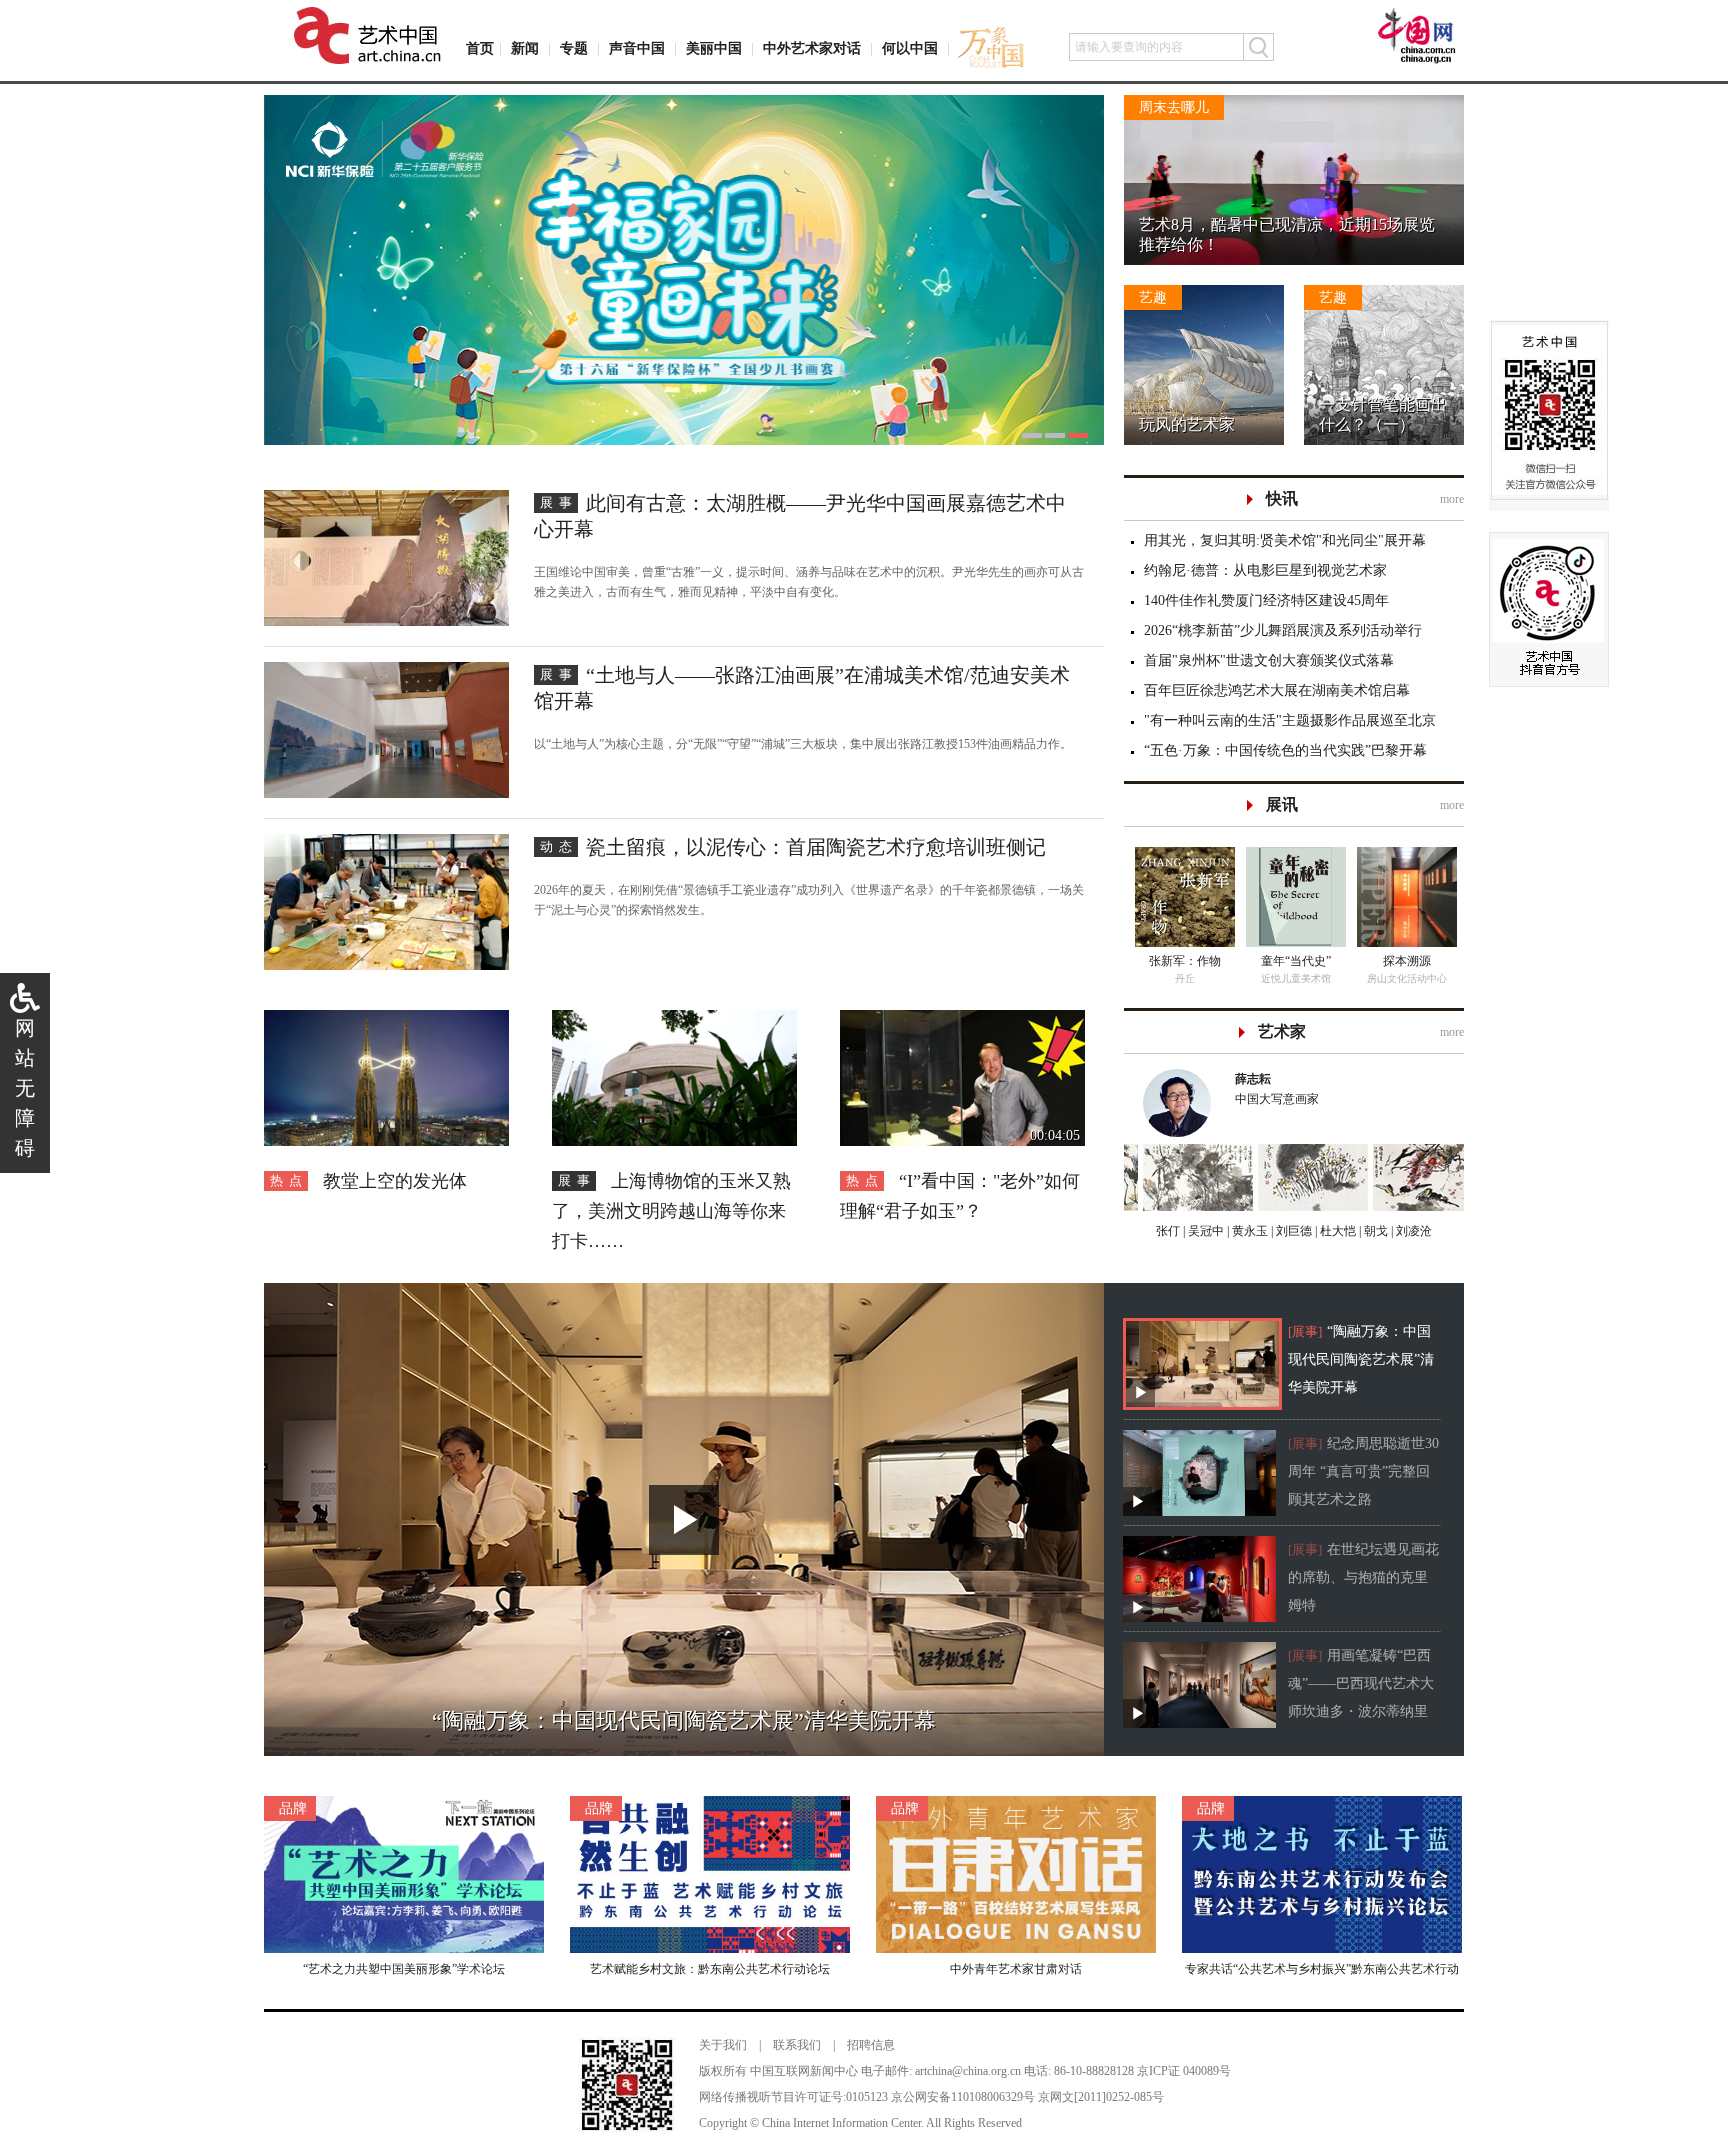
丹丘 (1185, 978)
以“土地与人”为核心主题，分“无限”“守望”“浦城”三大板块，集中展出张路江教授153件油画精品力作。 (803, 744)
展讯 (1282, 804)
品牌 (293, 1808)
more (1452, 499)
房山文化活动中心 (1407, 978)
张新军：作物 (1185, 961)
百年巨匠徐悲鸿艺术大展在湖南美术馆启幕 (1277, 690)
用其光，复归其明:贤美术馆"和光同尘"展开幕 (1285, 540)
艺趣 (1153, 297)
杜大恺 (1336, 1231)
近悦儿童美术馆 (1296, 978)
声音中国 (637, 48)
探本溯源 (1407, 961)
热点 (289, 1180)
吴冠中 (1204, 1231)
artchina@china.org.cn (968, 2071)
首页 (480, 48)
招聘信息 (871, 2045)
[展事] (1305, 1331)
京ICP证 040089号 (1184, 2071)
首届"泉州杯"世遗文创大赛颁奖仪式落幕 (1269, 660)
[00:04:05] (962, 1020)
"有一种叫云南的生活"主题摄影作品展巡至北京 (1290, 720)
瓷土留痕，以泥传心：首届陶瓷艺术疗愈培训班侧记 (816, 847)
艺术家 (1282, 1031)
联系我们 (797, 2045)
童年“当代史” (1296, 961)
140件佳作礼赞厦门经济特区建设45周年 (1266, 600)
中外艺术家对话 (812, 48)
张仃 (1168, 1231)
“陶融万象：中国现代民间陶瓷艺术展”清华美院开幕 (1361, 1359)
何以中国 (910, 48)
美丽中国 (714, 48)
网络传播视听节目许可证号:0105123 (793, 2097)
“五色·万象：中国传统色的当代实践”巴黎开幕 (1285, 750)
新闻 (525, 48)
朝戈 (1374, 1231)
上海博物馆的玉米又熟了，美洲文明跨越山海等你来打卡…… (671, 1211)
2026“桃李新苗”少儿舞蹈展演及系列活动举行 (1283, 630)
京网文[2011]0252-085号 (1101, 2097)
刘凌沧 (1414, 1231)
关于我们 (723, 2045)
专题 (574, 48)
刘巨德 (1292, 1231)
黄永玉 (1248, 1231)
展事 (559, 502)
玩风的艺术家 (1187, 424)
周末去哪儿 (1174, 107)
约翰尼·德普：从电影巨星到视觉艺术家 (1265, 570)
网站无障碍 (25, 1088)
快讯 (1282, 498)
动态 (559, 846)
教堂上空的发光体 (395, 1181)
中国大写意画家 (1277, 1089)
